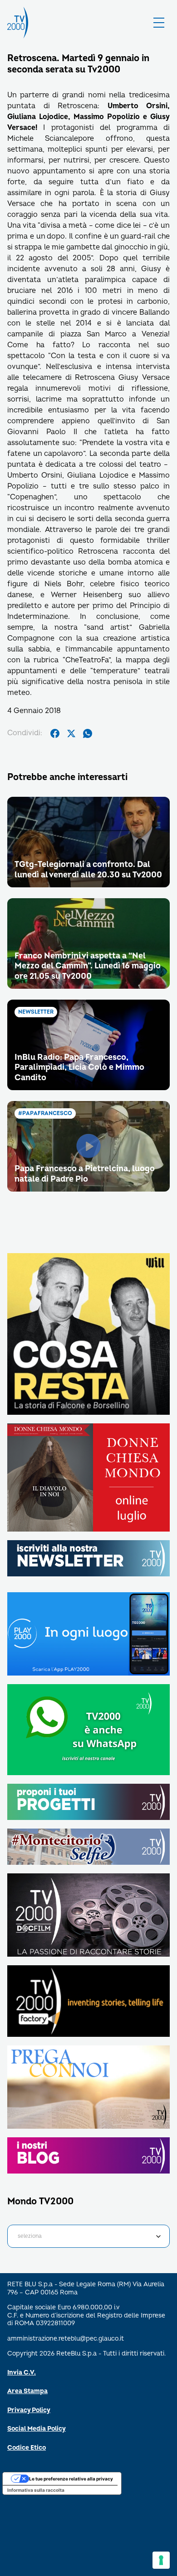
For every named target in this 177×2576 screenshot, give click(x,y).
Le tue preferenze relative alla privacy (71, 2479)
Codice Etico (27, 2448)
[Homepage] (18, 23)
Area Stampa (27, 2391)
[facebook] (55, 733)
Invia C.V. (22, 2373)
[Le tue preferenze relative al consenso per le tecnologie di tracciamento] (161, 2560)
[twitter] (71, 733)
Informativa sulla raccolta (36, 2490)
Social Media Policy (37, 2429)
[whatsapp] (88, 733)
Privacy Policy (29, 2410)
